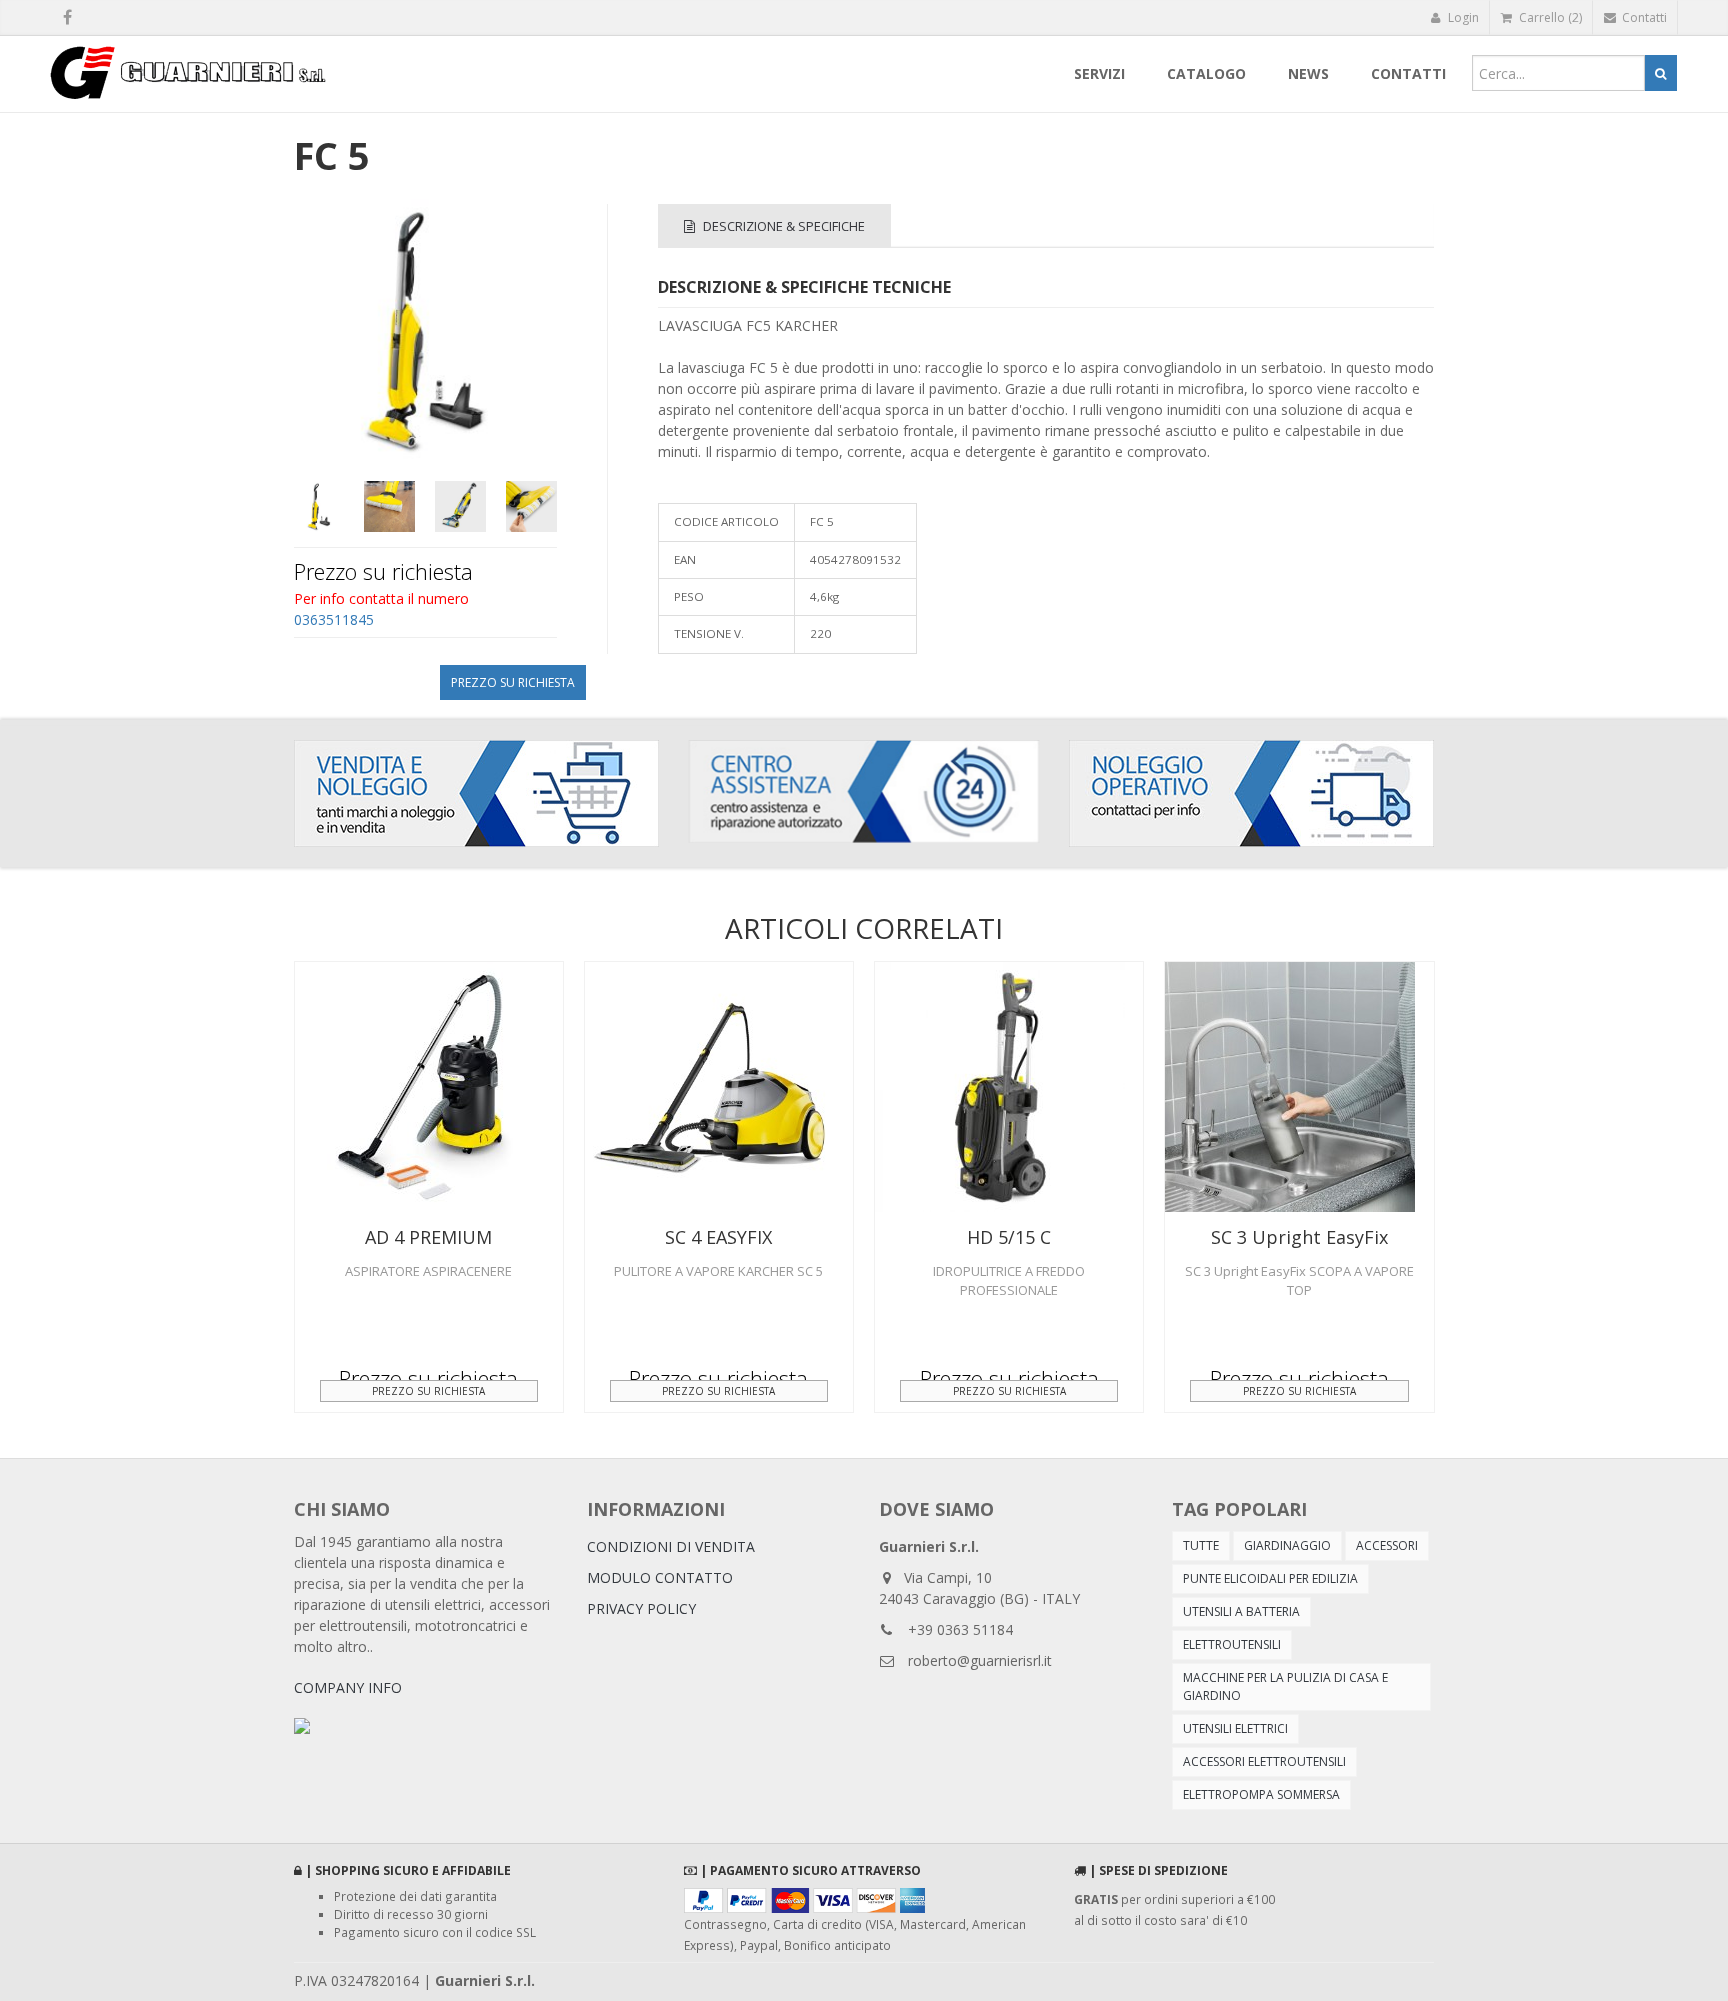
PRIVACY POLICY (641, 1608)
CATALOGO (1206, 73)
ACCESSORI (1387, 1545)
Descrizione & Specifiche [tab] (782, 226)
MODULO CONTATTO (660, 1577)
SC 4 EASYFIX (718, 1237)
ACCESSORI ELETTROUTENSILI (1264, 1761)
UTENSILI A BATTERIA (1241, 1611)
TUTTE (1201, 1545)
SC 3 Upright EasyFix (1299, 1237)
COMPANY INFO (348, 1687)
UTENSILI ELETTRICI (1235, 1728)
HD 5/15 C (1009, 1237)
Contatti (1643, 17)
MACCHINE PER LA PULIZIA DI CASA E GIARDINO (1285, 1686)
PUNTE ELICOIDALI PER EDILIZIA (1270, 1578)
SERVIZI (1099, 73)
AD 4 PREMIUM (428, 1237)
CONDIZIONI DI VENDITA (671, 1546)
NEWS (1308, 73)
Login (1462, 17)
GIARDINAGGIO (1287, 1545)
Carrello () (1549, 17)
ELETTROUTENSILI (1232, 1644)
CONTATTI (1408, 73)
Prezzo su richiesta (513, 682)
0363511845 (334, 619)
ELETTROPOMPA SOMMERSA (1261, 1794)
